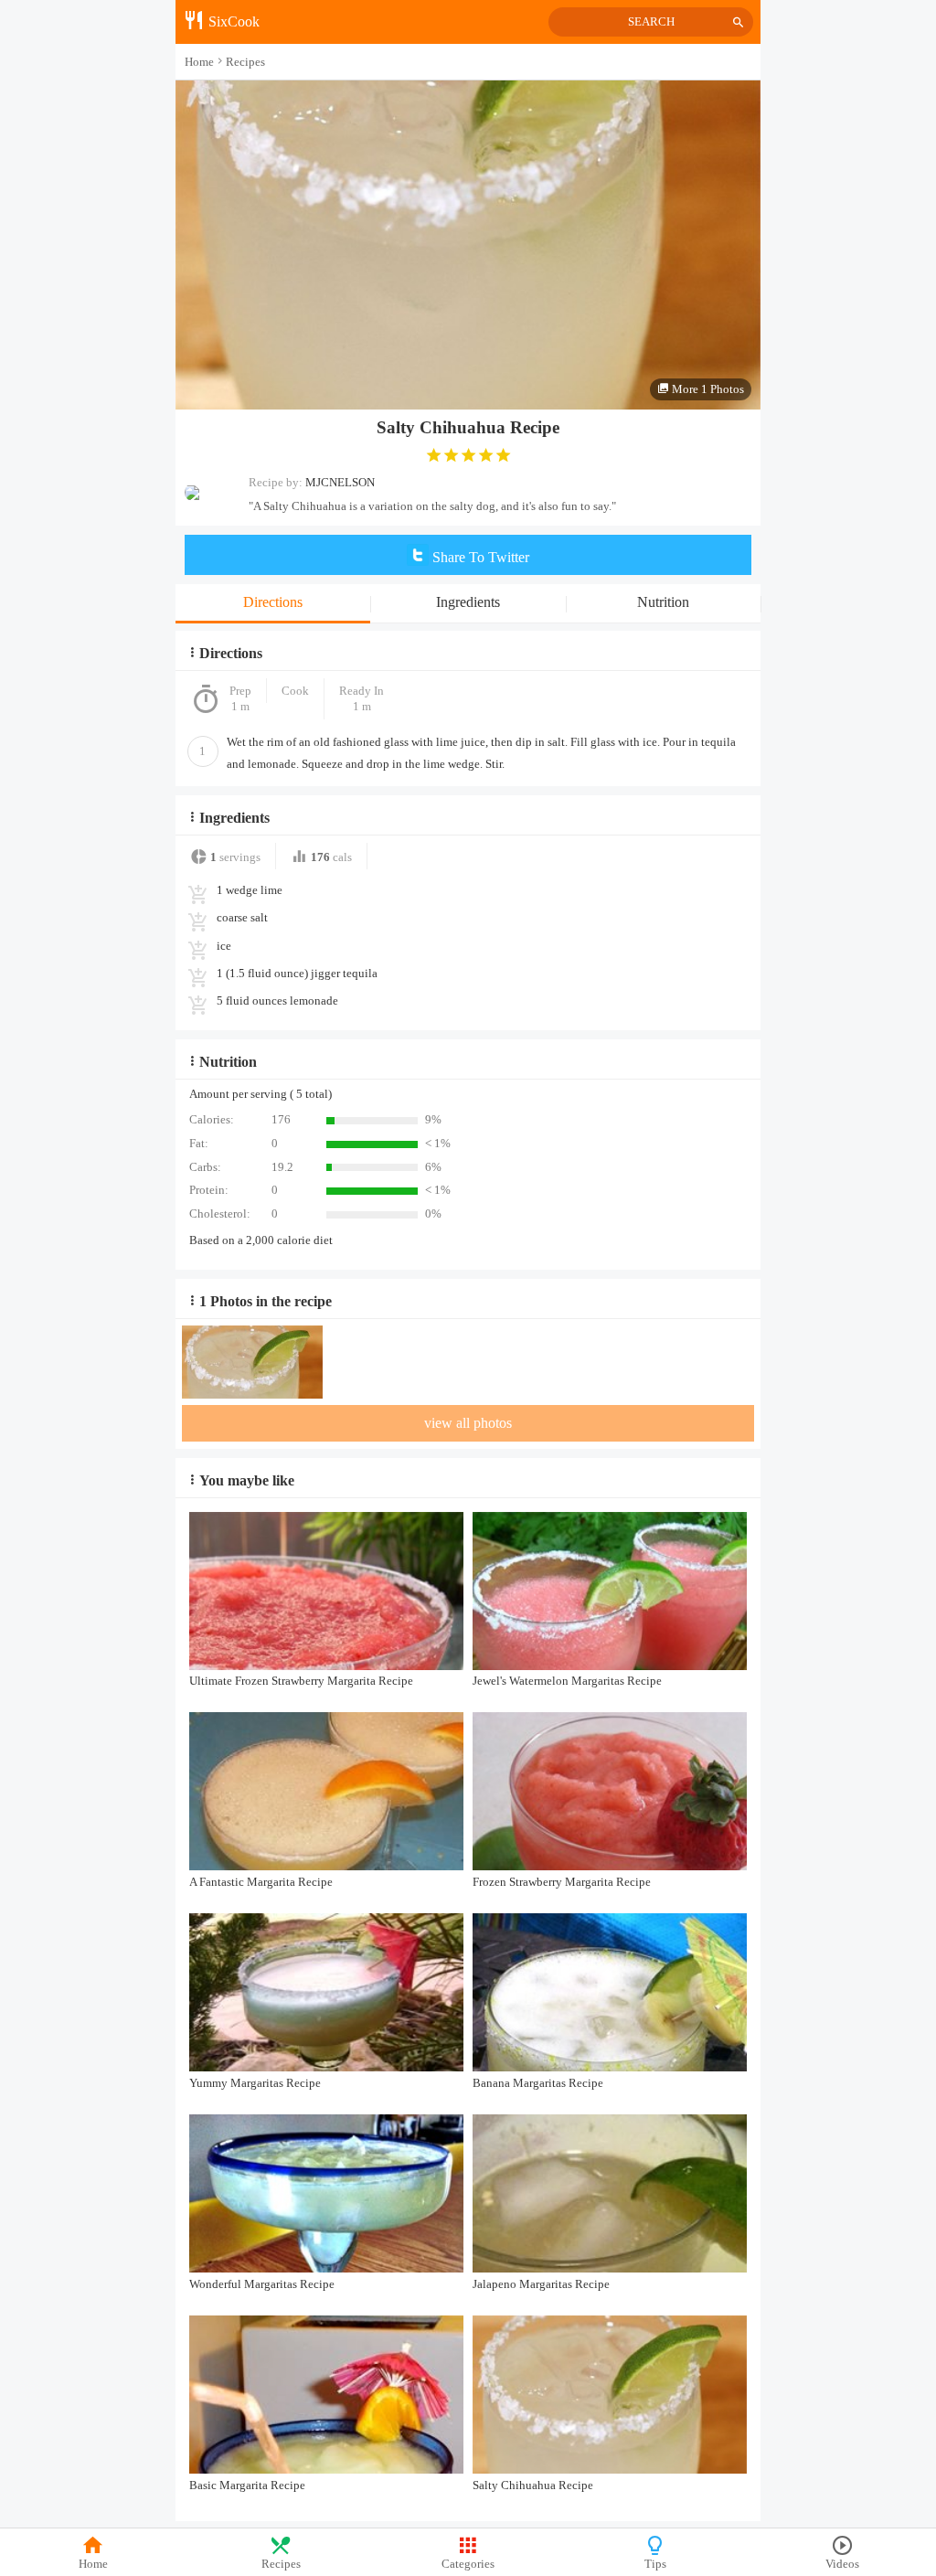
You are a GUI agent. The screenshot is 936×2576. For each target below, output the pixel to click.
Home (93, 2564)
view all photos (468, 1423)
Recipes (281, 2564)
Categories (468, 2564)
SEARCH (651, 22)
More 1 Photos (707, 389)
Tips (655, 2564)
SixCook (232, 21)
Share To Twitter (479, 557)
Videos (842, 2564)
